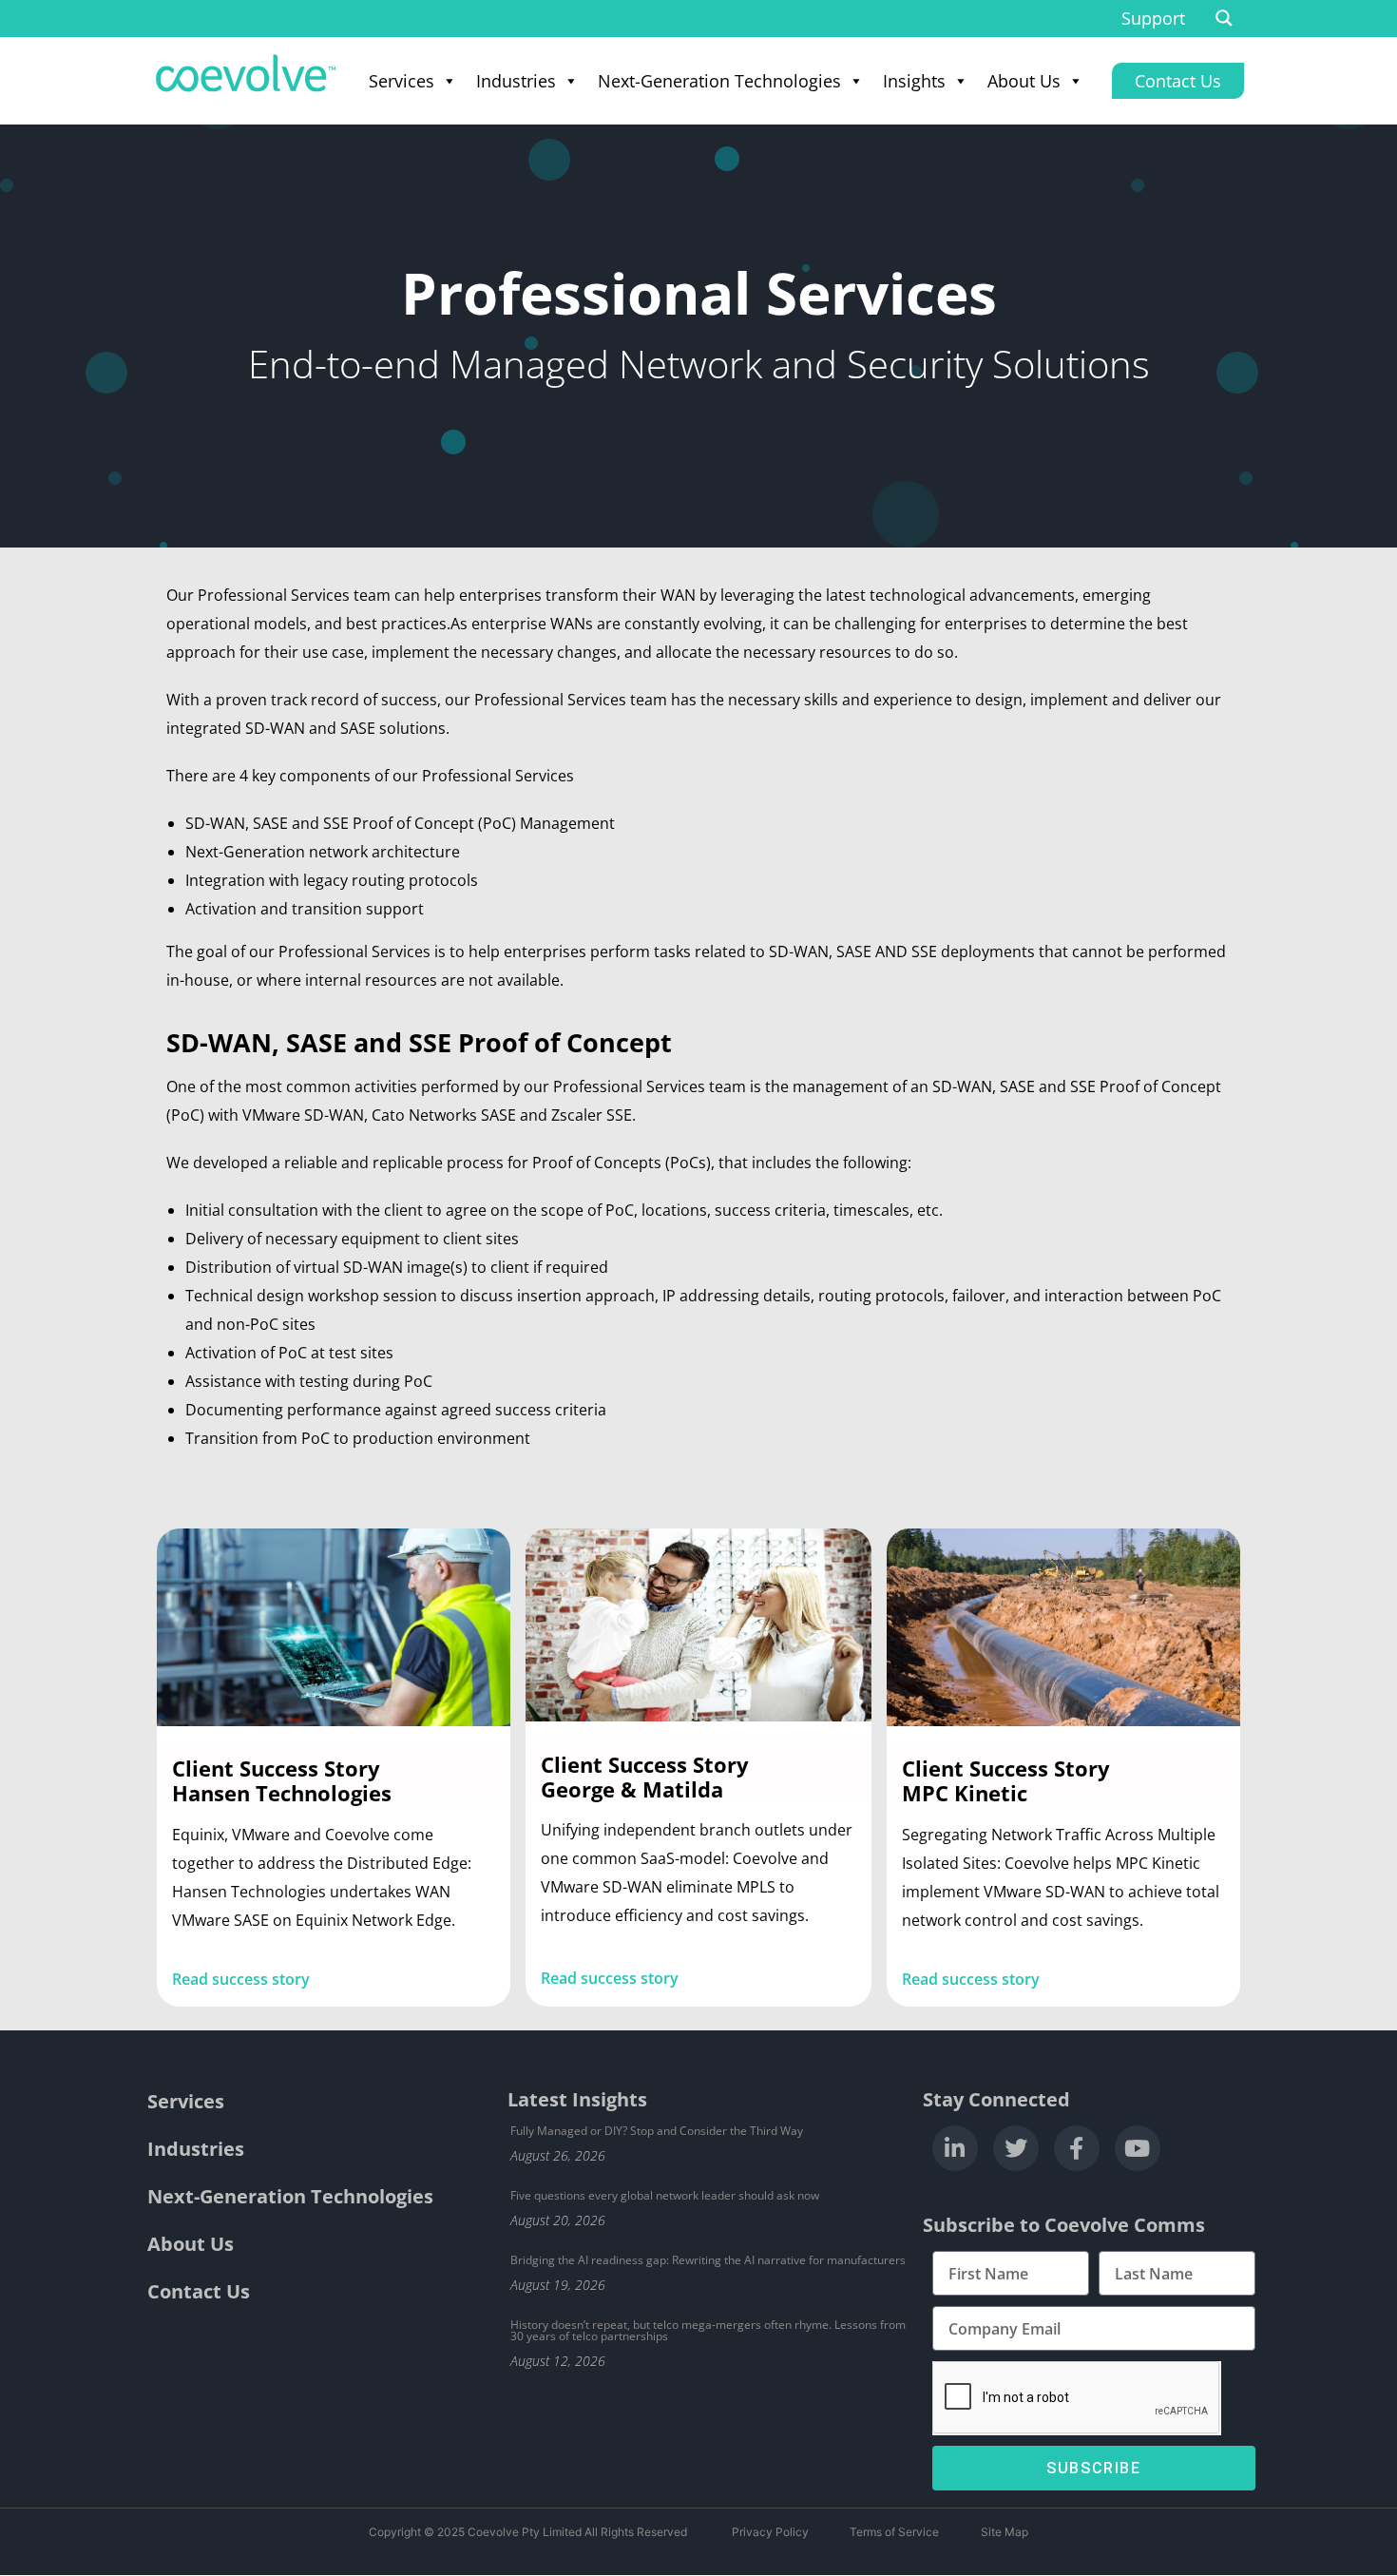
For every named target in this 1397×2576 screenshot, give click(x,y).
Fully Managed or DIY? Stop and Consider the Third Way (657, 2131)
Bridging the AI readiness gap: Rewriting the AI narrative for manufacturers (708, 2260)
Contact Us (199, 2291)
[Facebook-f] (1077, 2148)
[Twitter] (1016, 2148)
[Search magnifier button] (1224, 18)
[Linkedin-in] (955, 2148)
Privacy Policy (770, 2532)
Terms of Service (894, 2532)
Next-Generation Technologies (719, 81)
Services (402, 81)
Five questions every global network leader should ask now (665, 2195)
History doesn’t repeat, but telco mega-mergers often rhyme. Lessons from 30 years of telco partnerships (708, 2330)
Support (1153, 18)
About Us (1024, 81)
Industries (516, 81)
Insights (914, 81)
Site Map (1005, 2532)
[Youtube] (1138, 2148)
